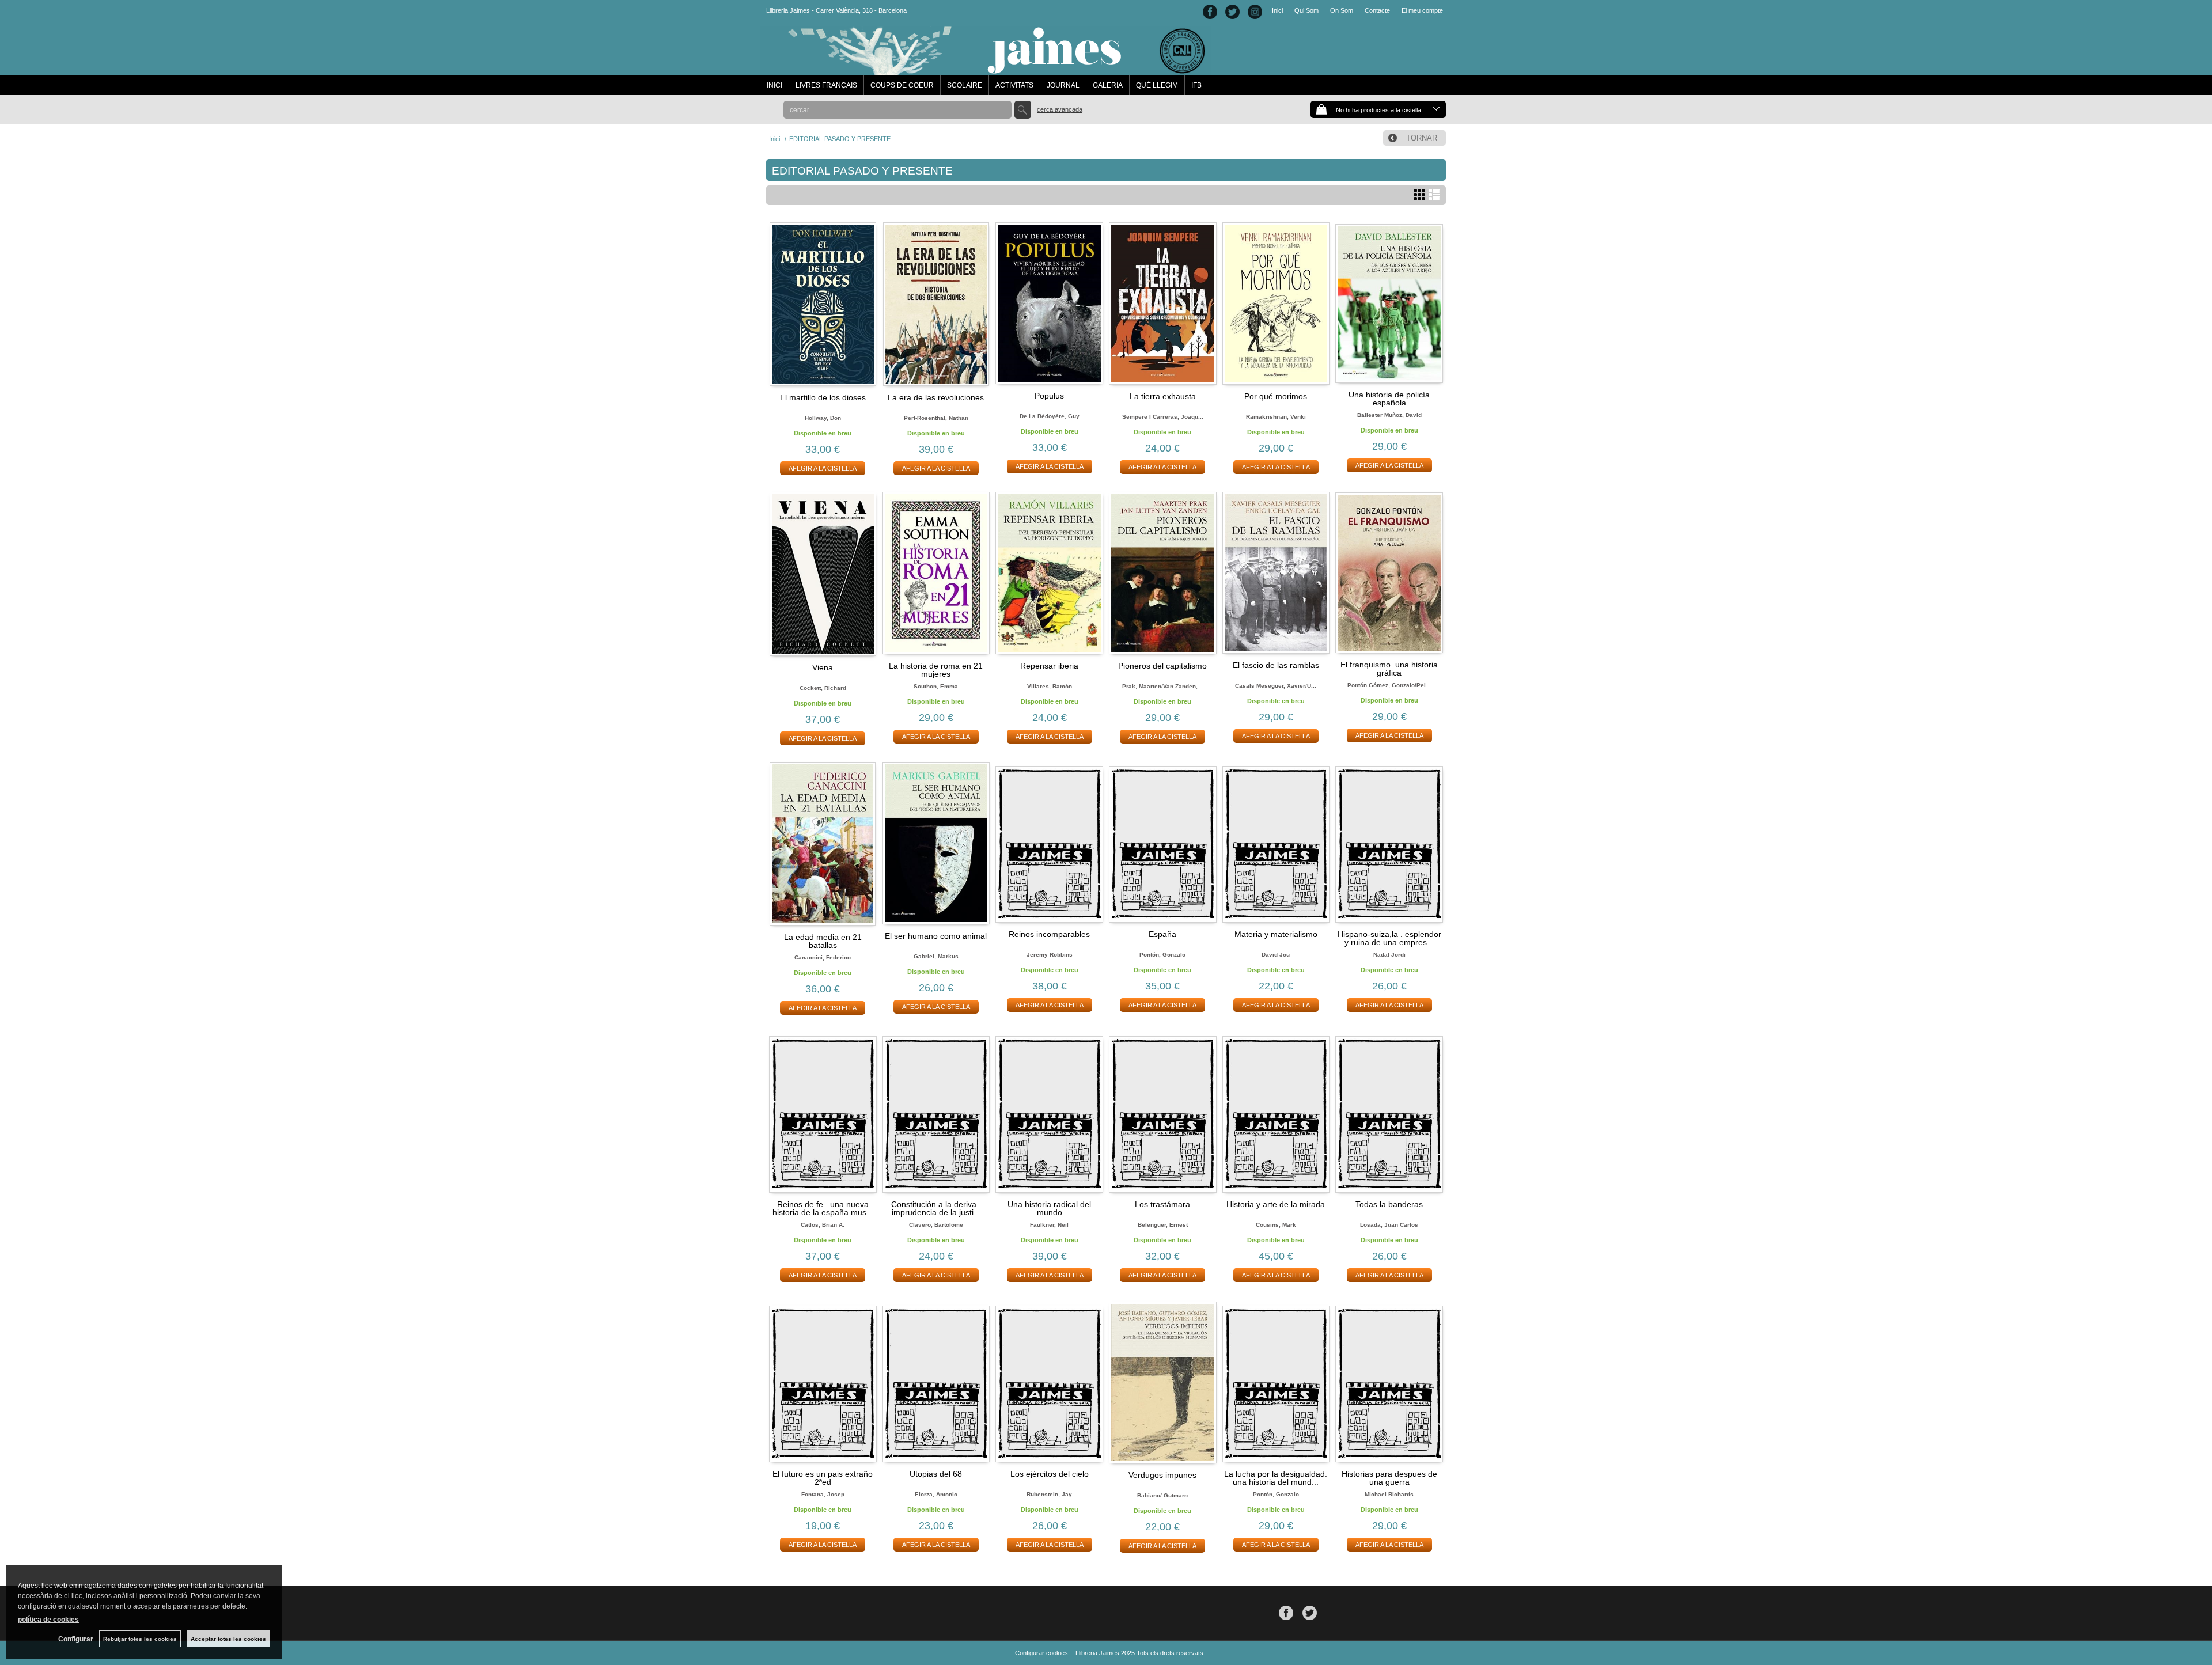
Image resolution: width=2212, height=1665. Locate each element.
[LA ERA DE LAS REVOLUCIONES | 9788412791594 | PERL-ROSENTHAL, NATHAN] (936, 304)
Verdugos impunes (1162, 1475)
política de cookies (48, 1620)
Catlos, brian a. (823, 1225)
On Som (1342, 10)
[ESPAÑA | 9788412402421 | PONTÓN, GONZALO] (1163, 843)
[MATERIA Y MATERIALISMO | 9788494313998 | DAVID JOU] (1276, 843)
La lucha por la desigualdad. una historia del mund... (1276, 1478)
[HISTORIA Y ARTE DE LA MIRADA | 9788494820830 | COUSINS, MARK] (1276, 1112)
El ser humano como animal (936, 936)
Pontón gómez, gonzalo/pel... (1389, 685)
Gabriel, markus (936, 956)
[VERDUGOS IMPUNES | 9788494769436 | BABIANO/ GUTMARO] (1163, 1383)
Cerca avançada (1060, 109)
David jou (1276, 955)
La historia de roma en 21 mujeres (936, 670)
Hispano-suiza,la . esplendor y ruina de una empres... (1389, 938)
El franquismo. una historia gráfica (1389, 669)
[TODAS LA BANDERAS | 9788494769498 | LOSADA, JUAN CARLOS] (1389, 1112)
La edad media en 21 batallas (823, 941)
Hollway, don (823, 418)
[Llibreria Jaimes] (986, 69)
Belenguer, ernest (1163, 1225)
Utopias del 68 (936, 1474)
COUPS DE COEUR (902, 85)
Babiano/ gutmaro (1162, 1495)
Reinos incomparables (1049, 934)
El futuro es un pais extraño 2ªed (823, 1478)
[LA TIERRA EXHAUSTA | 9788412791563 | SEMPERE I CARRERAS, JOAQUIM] (1163, 304)
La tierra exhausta (1163, 396)
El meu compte (1422, 10)
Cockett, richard (823, 688)
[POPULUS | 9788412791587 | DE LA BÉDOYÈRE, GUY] (1049, 303)
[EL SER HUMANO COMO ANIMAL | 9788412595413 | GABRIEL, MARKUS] (936, 843)
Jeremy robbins (1050, 955)
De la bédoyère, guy (1050, 416)
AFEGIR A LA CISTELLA (823, 468)
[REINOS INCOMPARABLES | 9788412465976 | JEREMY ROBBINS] (1049, 843)
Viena (823, 667)
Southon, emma (936, 686)
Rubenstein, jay (1049, 1494)
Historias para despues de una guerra (1389, 1478)
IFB (1196, 85)
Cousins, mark (1276, 1225)
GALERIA (1108, 85)
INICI (774, 85)
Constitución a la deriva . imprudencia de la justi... (936, 1208)
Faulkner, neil (1049, 1225)
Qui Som (1306, 10)
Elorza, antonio (936, 1494)
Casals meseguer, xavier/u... (1276, 686)
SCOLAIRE (965, 85)
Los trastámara (1162, 1204)
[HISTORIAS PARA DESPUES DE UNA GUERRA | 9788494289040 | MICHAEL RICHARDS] (1389, 1382)
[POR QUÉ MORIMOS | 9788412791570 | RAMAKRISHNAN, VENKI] (1276, 304)
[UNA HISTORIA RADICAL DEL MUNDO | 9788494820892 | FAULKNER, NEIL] (1049, 1112)
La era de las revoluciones (936, 397)
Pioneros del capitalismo (1162, 666)
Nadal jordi (1389, 955)
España (1162, 934)
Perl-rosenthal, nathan (936, 418)
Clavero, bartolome (936, 1225)
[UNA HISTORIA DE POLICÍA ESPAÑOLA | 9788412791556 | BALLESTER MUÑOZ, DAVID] (1389, 303)
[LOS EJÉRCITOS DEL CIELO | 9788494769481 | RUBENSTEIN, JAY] (1049, 1382)
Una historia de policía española (1389, 399)
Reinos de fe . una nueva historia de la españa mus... (823, 1208)
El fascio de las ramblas (1276, 665)
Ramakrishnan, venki (1276, 417)
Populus (1049, 396)
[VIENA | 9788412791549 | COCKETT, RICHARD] (823, 574)
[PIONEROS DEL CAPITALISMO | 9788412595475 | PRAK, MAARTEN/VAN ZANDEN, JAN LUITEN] (1163, 573)
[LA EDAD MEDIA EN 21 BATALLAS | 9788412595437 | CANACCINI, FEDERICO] (823, 844)
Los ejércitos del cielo (1050, 1474)
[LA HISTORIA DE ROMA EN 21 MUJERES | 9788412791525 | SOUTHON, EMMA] (936, 573)
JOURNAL (1063, 85)
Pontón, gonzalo (1162, 955)
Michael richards (1389, 1494)
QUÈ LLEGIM (1157, 85)
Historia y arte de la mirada (1276, 1204)
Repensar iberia (1049, 666)
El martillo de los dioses (823, 397)
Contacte (1377, 10)
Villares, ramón (1050, 686)
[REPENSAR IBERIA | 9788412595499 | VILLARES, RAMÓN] (1049, 573)
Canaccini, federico (823, 957)
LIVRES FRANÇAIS (826, 85)
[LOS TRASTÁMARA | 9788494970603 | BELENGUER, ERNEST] (1163, 1112)
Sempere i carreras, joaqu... (1163, 417)
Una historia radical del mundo (1049, 1208)
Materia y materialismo (1276, 934)
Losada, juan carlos (1389, 1225)
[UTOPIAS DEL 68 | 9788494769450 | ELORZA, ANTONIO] (936, 1382)
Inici (1277, 10)
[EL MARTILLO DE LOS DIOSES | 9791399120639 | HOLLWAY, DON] (823, 304)
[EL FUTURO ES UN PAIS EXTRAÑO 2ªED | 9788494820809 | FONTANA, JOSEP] (823, 1382)
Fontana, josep (823, 1494)
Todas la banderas (1389, 1204)
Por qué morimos (1276, 396)
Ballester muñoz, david (1389, 415)
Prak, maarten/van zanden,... (1162, 686)
